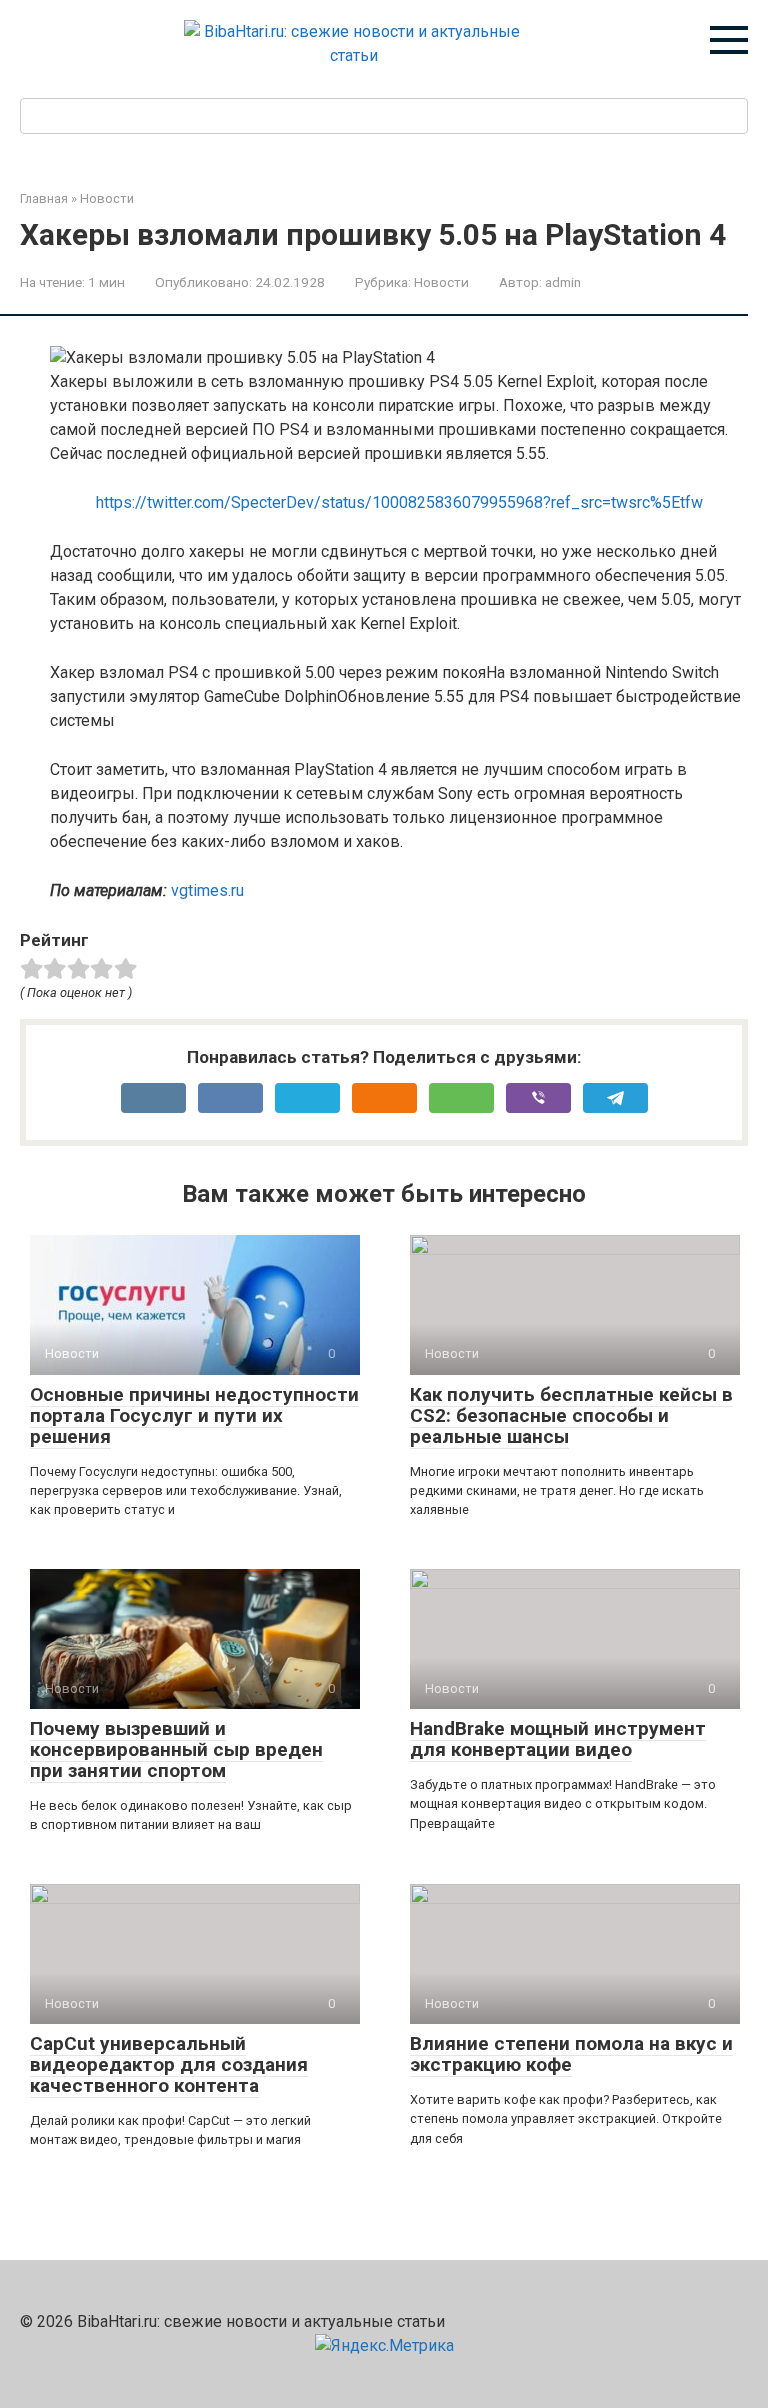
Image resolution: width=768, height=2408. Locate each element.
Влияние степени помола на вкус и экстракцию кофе (571, 2054)
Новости (441, 282)
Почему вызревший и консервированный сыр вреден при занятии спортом (176, 1749)
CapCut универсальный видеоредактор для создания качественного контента (169, 2064)
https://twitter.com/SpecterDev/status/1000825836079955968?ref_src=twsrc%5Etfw (399, 502)
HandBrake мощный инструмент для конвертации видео (558, 1739)
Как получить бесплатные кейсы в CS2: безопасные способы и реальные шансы (571, 1415)
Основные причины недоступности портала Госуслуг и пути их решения (194, 1415)
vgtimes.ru (207, 890)
